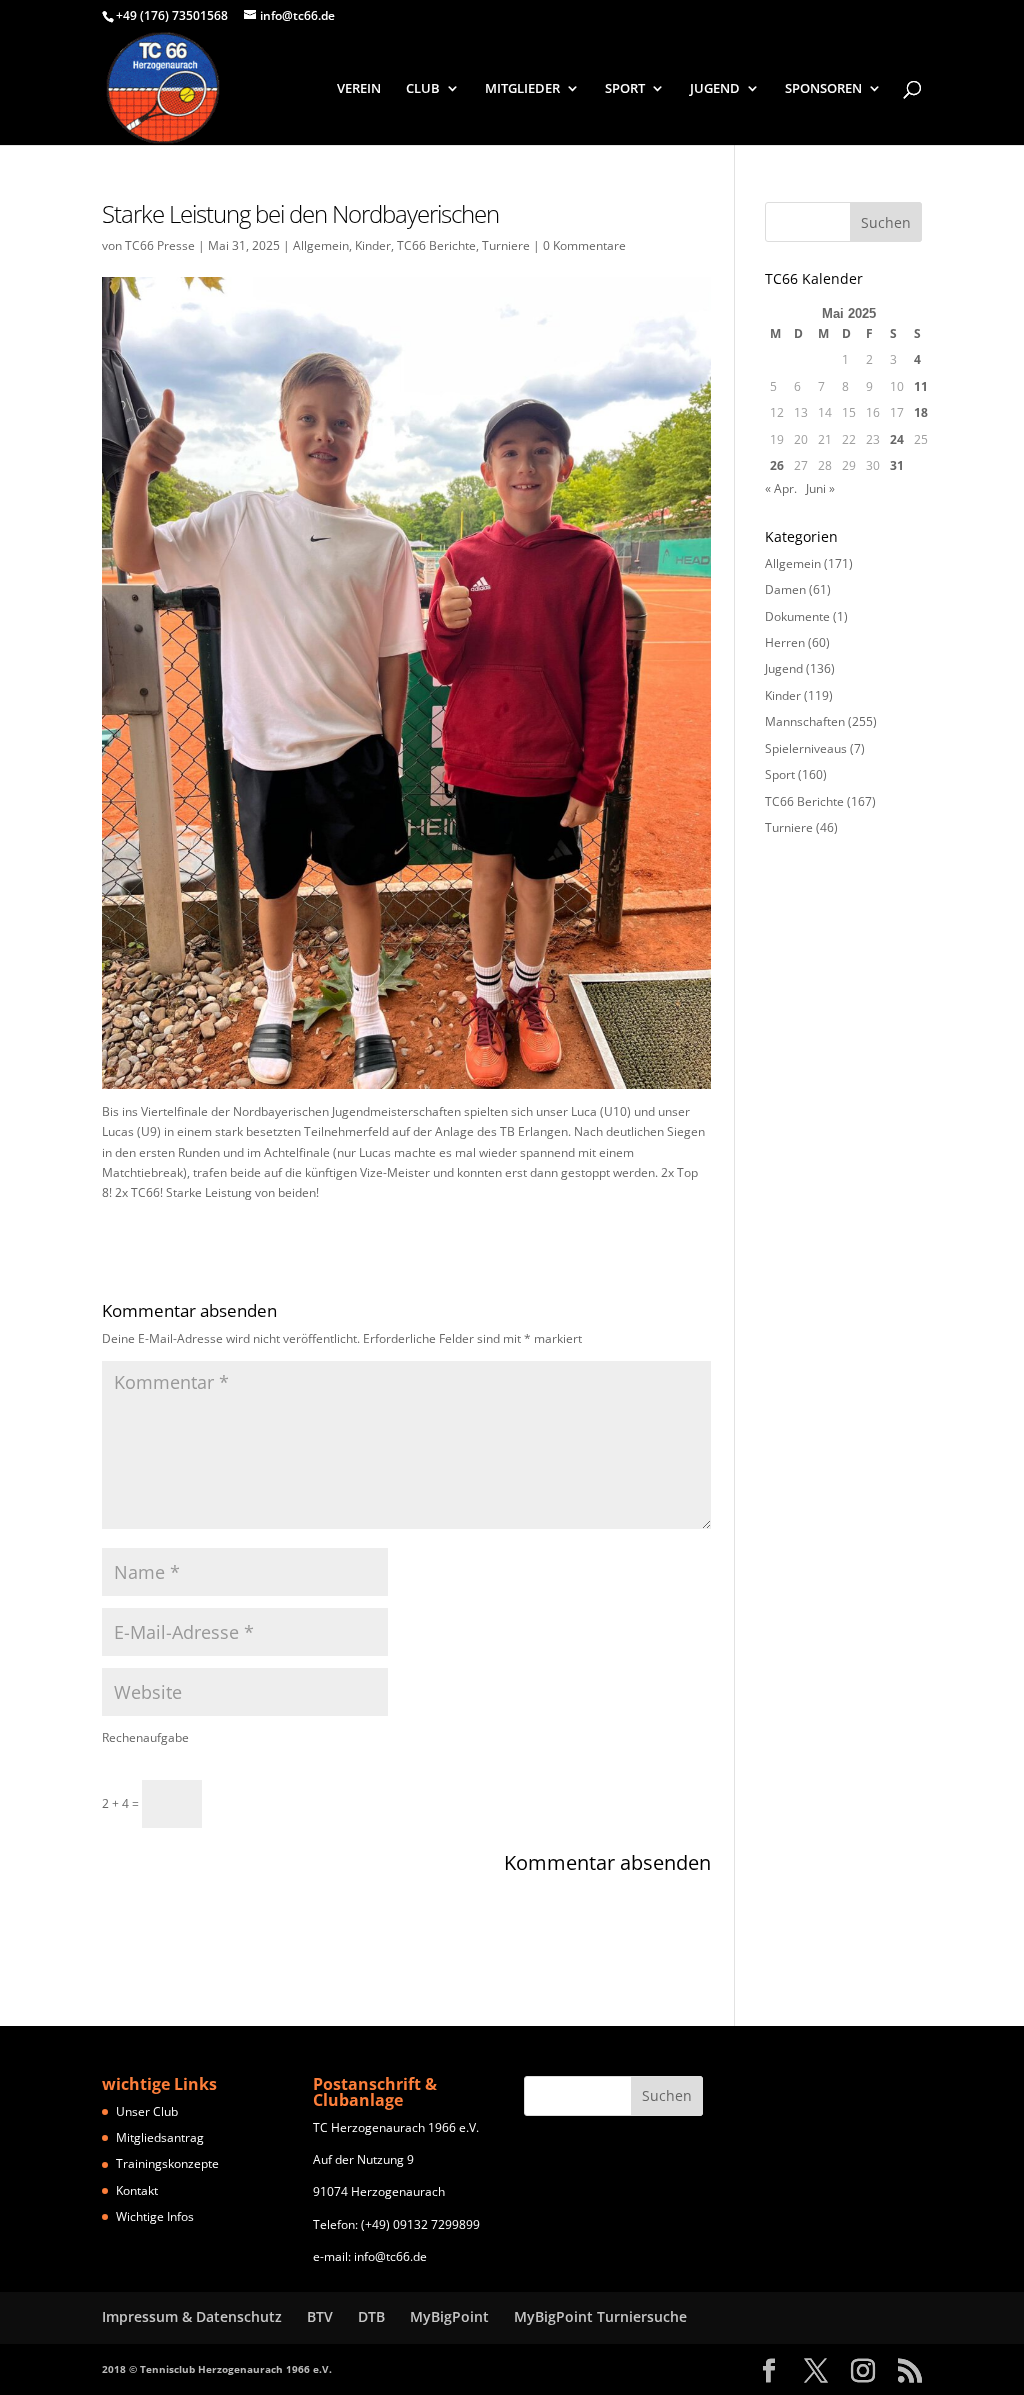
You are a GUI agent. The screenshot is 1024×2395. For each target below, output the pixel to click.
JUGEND (715, 89)
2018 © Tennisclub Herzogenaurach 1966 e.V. (217, 2369)
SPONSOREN (823, 89)
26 (777, 465)
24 (897, 439)
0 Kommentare (584, 245)
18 (921, 412)
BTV (320, 2316)
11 (921, 386)
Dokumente (797, 616)
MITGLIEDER (522, 89)
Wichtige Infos (155, 2216)
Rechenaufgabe (145, 1737)
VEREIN (359, 89)
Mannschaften (805, 721)
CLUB (423, 89)
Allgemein (321, 245)
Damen (785, 589)
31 (897, 465)
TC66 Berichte (436, 245)
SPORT (625, 89)
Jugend (784, 668)
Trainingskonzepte (167, 2163)
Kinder (373, 245)
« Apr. (781, 488)
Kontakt (137, 2190)
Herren (785, 642)
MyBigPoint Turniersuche (600, 2316)
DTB (371, 2316)
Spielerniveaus (806, 748)
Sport (780, 774)
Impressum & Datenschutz (192, 2316)
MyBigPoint (449, 2316)
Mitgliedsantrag (160, 2137)
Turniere (506, 245)
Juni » (820, 488)
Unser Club (147, 2111)
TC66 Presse (160, 245)
